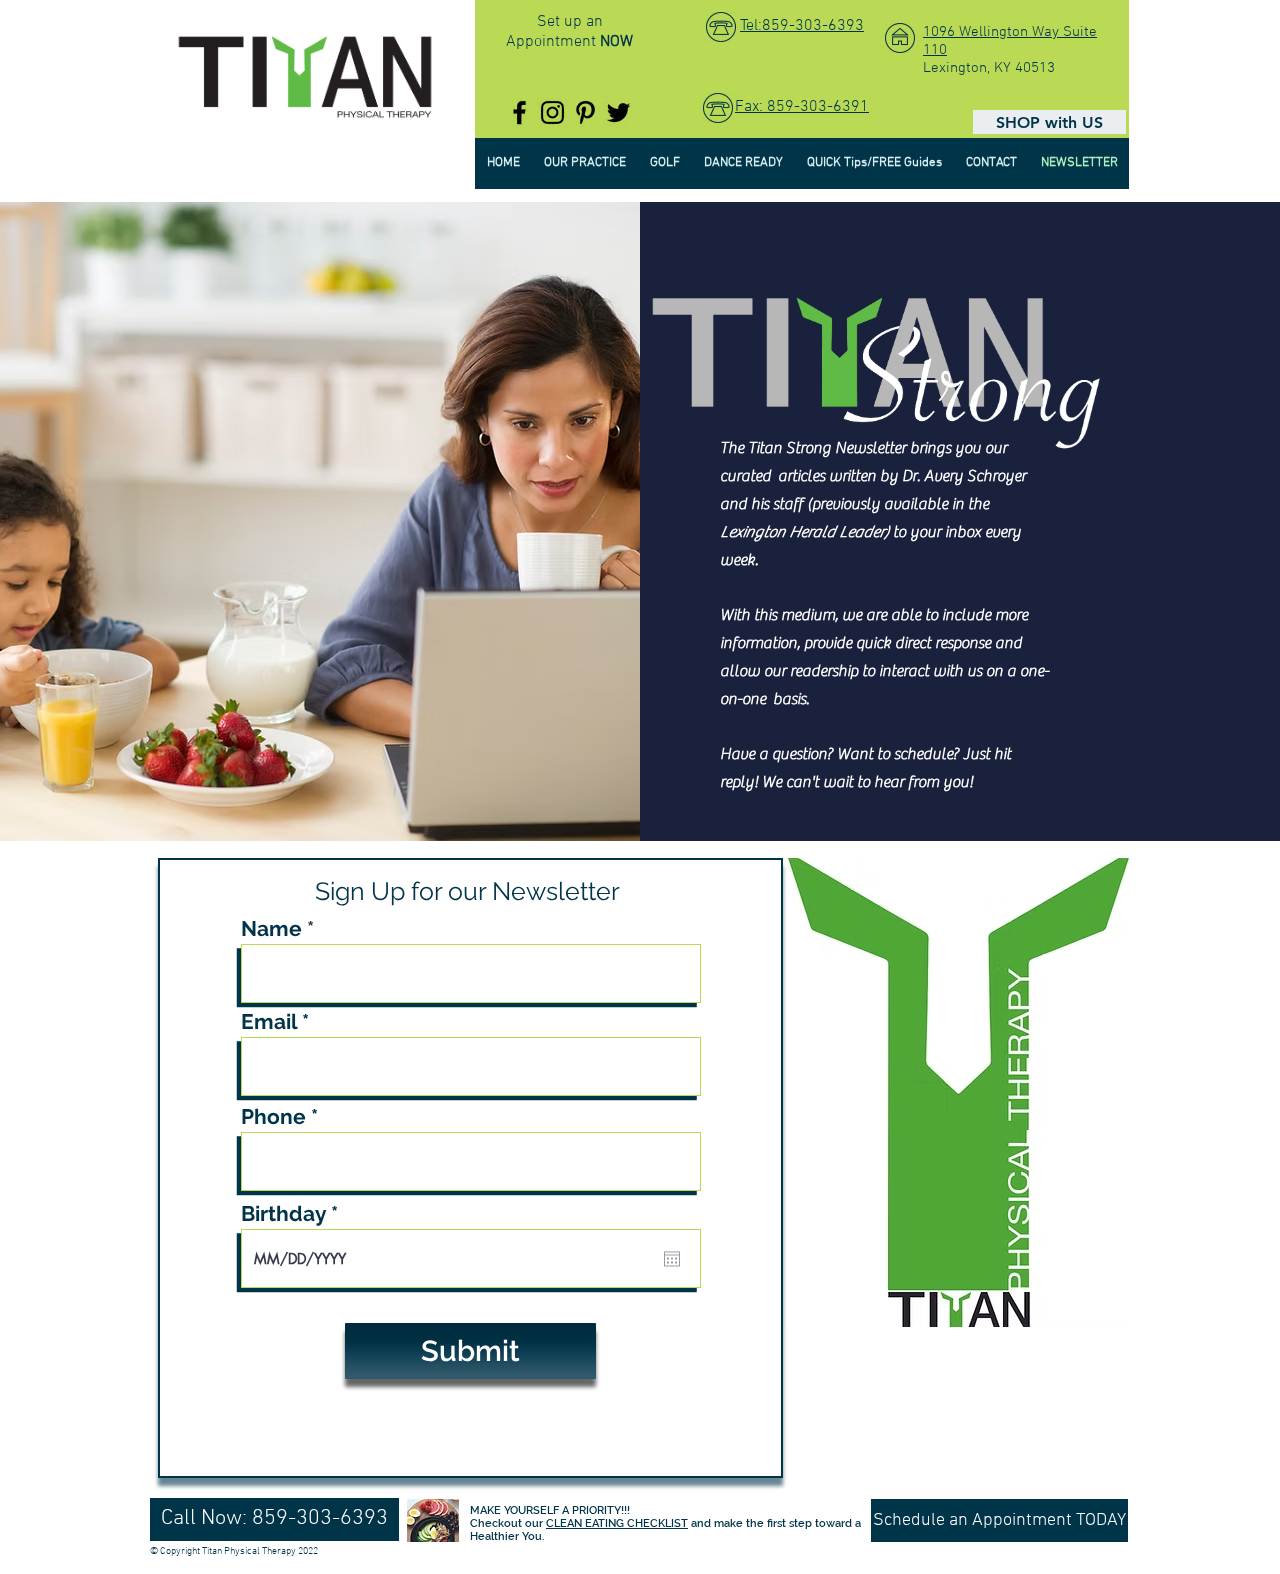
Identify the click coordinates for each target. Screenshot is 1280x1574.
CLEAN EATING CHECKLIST (617, 1523)
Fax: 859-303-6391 (802, 107)
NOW (616, 42)
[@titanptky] (552, 112)
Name (271, 928)
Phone (273, 1116)
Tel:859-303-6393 (802, 26)
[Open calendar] (672, 1259)
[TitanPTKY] (519, 112)
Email (269, 1021)
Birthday (296, 1213)
